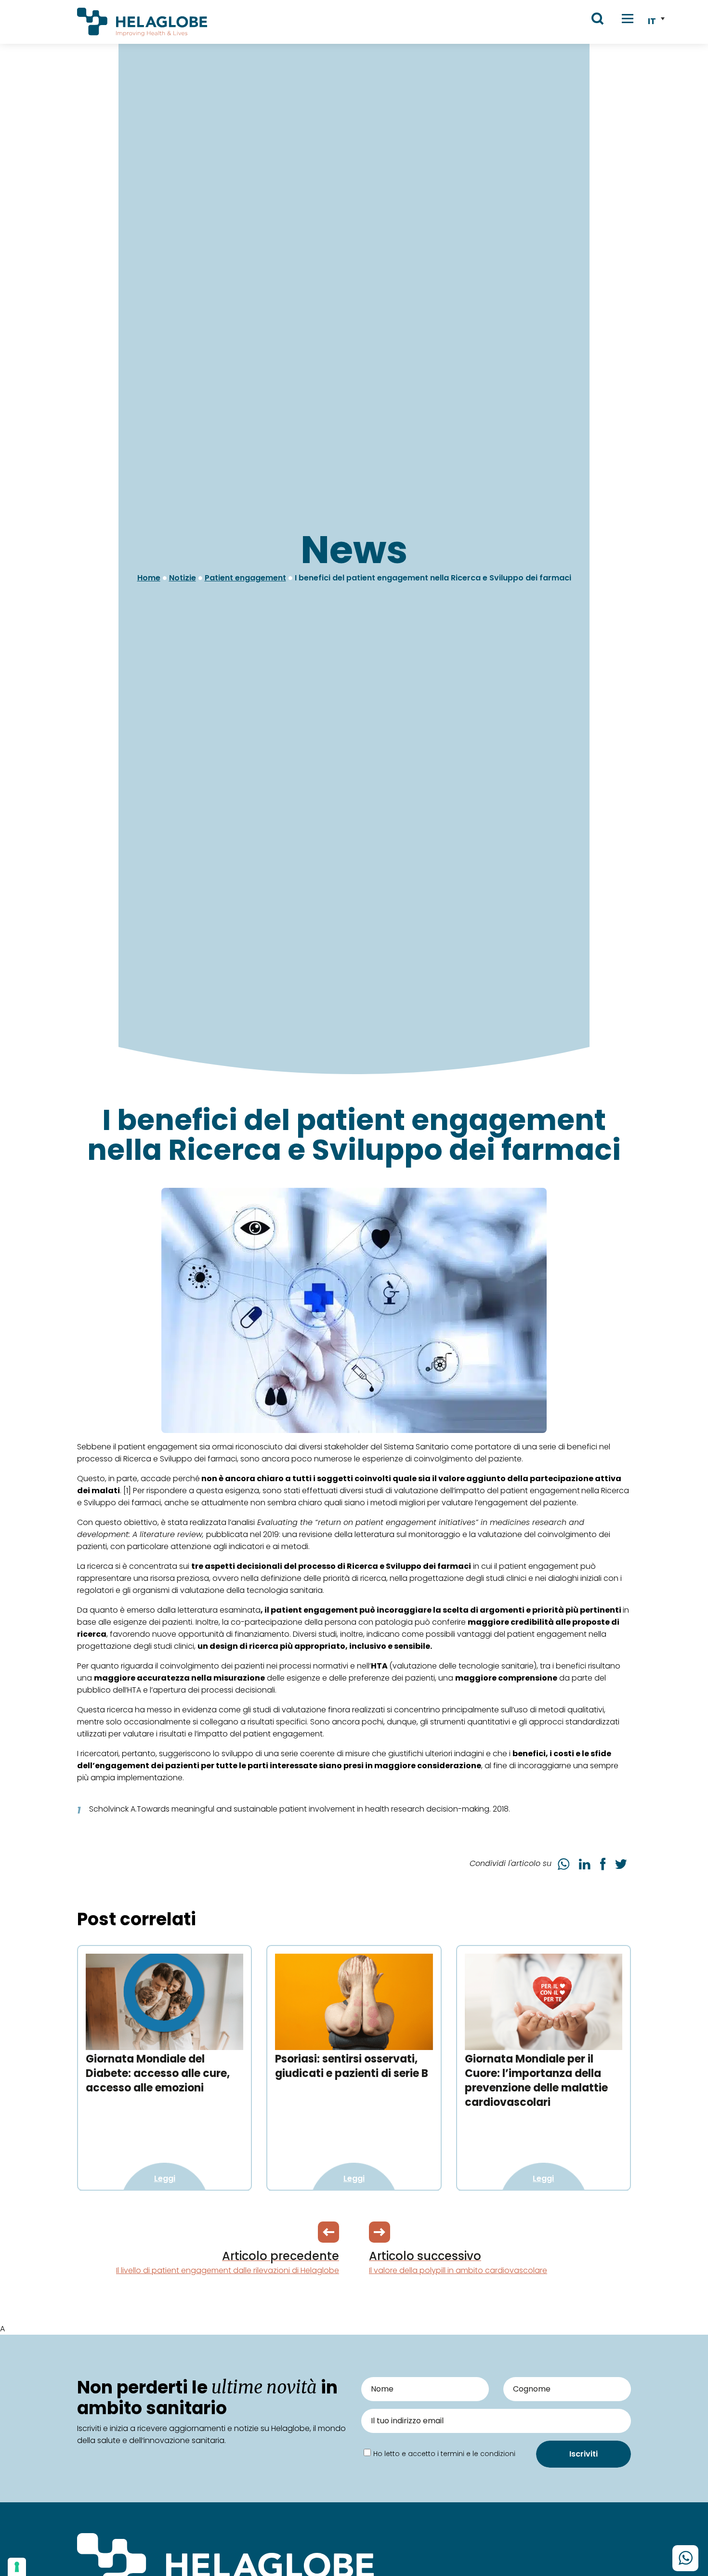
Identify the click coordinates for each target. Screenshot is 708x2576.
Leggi (165, 2178)
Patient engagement (245, 578)
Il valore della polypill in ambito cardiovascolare (458, 2262)
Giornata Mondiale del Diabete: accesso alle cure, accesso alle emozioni (158, 2073)
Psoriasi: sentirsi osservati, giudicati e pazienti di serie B (352, 2066)
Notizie (183, 578)
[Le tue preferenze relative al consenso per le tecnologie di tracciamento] (17, 2567)
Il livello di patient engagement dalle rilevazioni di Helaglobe (228, 2262)
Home (149, 578)
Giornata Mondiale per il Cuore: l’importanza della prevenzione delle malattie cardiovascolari (536, 2081)
